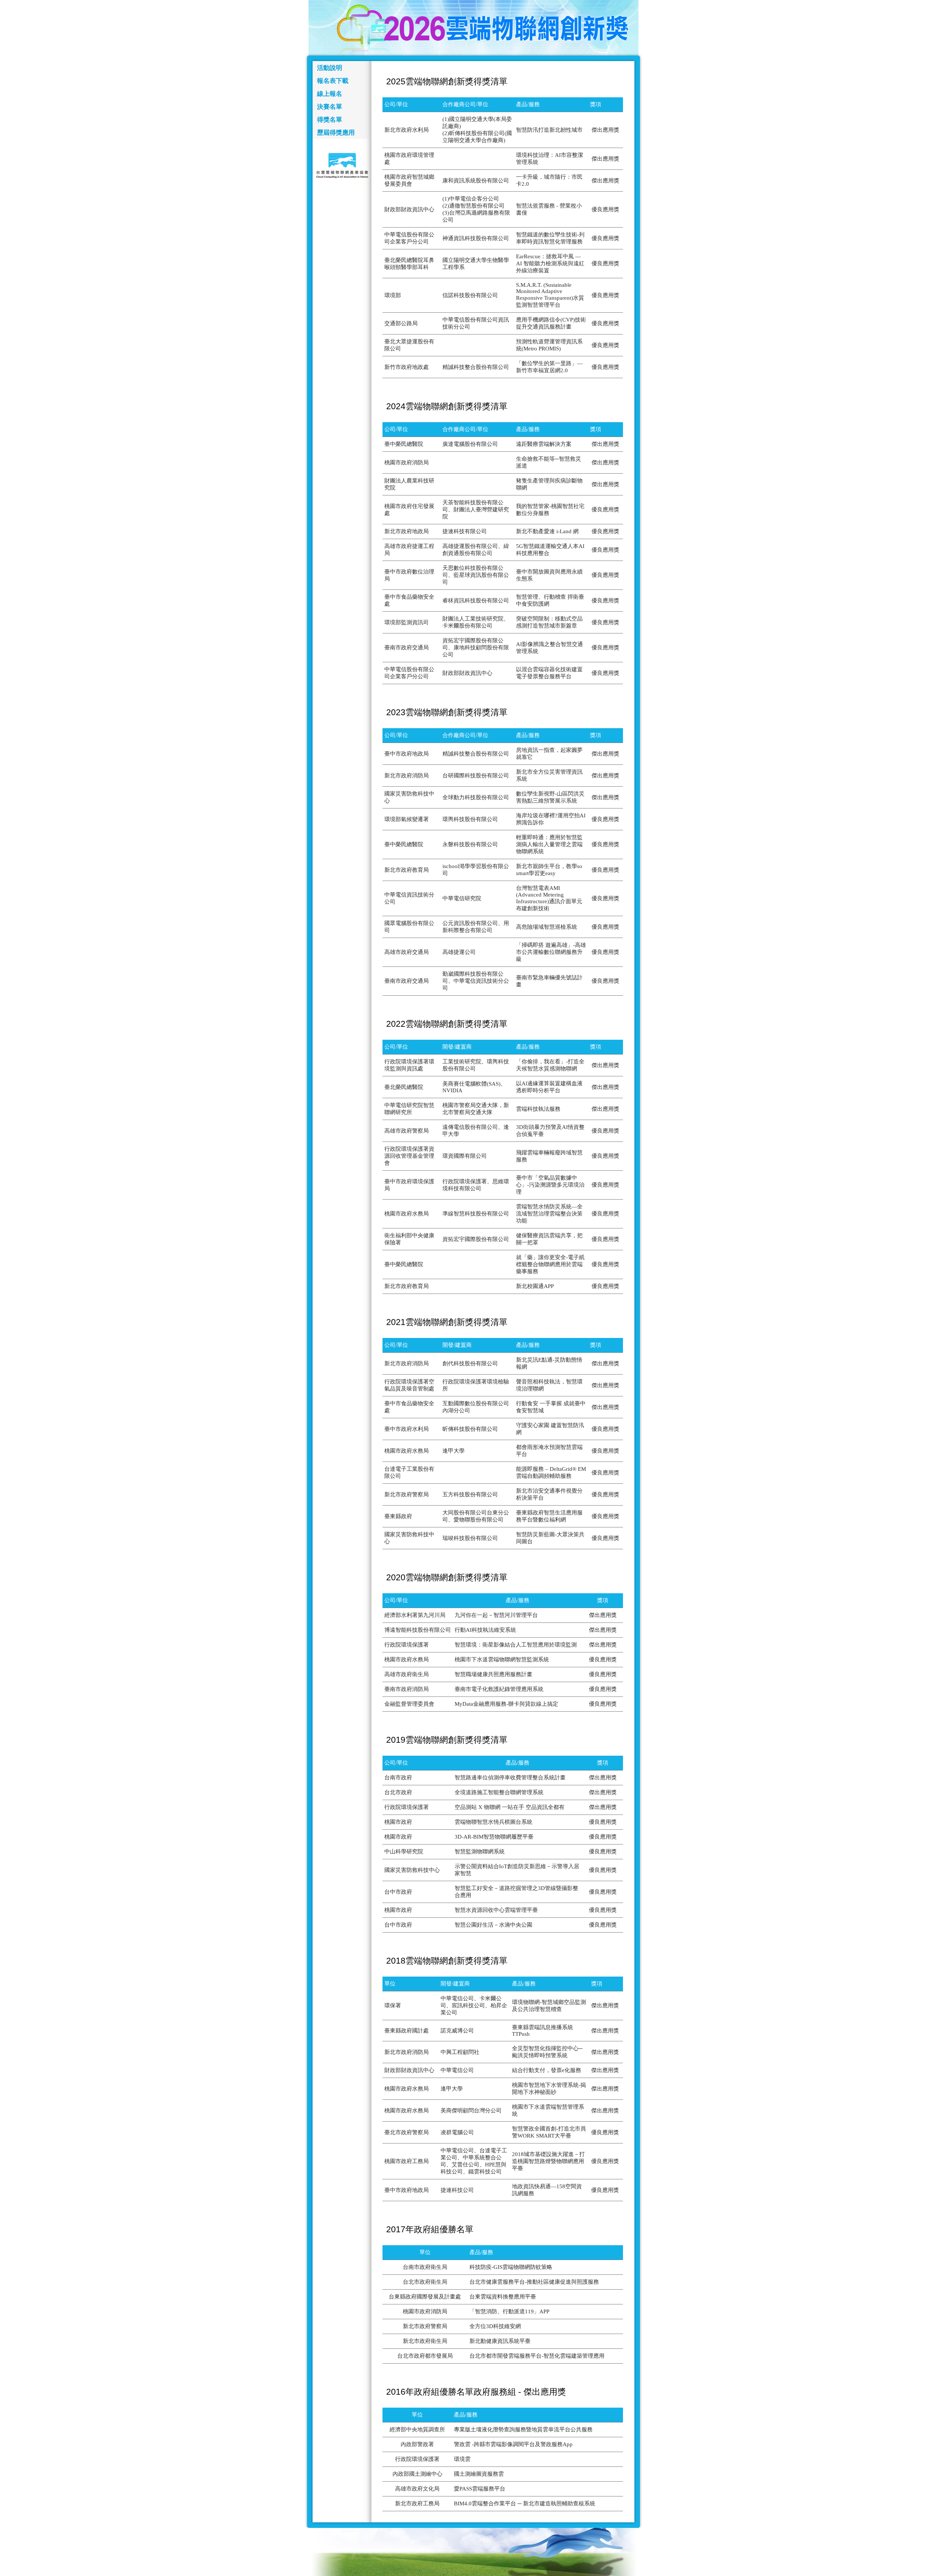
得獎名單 (330, 120)
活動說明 (330, 68)
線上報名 (330, 94)
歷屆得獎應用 (336, 133)
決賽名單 (330, 107)
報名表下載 (333, 81)
